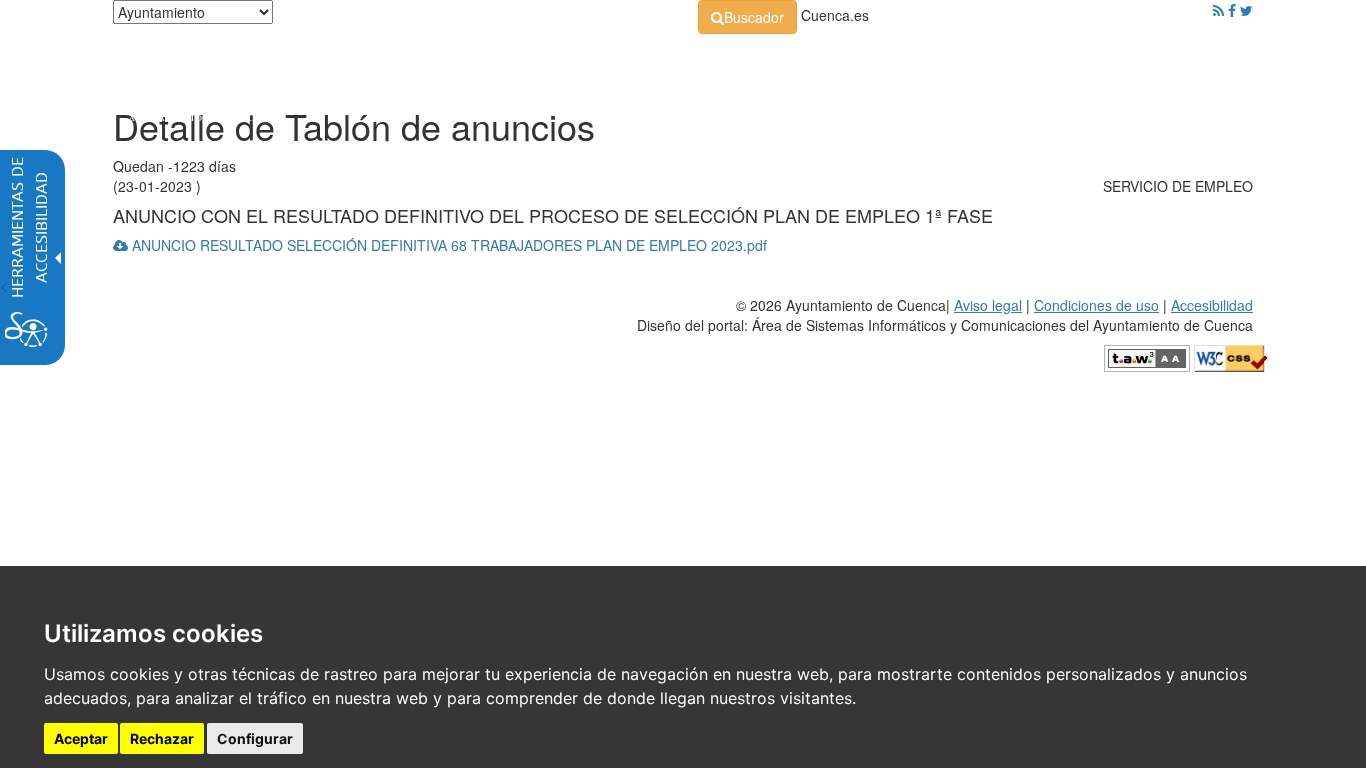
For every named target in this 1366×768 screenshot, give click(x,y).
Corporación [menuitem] (396, 60)
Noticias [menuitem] (1197, 60)
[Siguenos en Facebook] (1232, 10)
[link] (747, 17)
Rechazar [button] (162, 738)
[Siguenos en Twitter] (1246, 10)
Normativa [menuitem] (637, 60)
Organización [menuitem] (519, 60)
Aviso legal (988, 305)
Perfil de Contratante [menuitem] (779, 60)
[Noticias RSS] (1218, 10)
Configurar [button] (255, 738)
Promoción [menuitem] (1108, 60)
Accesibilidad (1212, 305)
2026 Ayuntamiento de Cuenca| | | (945, 315)
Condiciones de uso (1096, 305)
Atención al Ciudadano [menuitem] (960, 60)
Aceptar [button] (81, 738)
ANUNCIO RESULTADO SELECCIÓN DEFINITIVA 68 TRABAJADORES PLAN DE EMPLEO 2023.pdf (447, 245)
